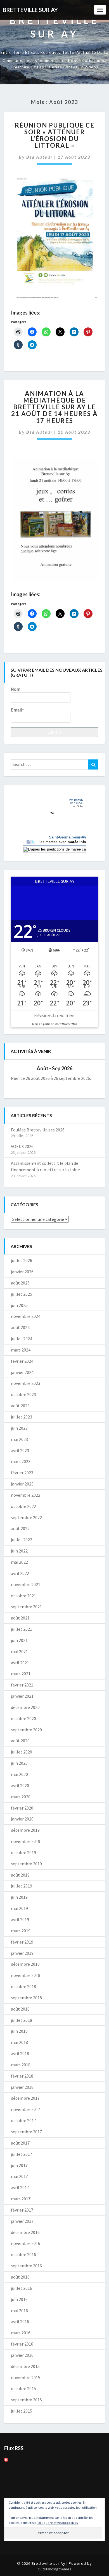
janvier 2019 (22, 1953)
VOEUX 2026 (22, 1146)
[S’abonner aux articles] (6, 2461)
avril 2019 (20, 1919)
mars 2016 (21, 2333)
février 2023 (22, 1473)
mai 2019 (19, 1908)
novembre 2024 (26, 1316)
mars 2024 (21, 1350)
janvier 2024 (22, 1372)
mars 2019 (21, 1931)
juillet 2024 (22, 1339)
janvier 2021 (22, 1696)
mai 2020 (19, 1774)
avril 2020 (20, 1785)
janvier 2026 (22, 1272)
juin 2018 (19, 2031)
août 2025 (20, 1283)
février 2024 (22, 1361)
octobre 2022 (23, 1506)
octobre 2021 (23, 1596)
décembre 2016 (25, 2232)
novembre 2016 (26, 2243)
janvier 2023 (22, 1484)
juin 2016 (19, 2299)
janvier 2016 (22, 2355)
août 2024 (20, 1327)
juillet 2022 (22, 1540)
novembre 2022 (26, 1495)
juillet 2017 (22, 2154)
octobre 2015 (23, 2388)
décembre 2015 (25, 2366)
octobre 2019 (23, 1852)
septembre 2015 (26, 2400)
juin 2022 (19, 1551)
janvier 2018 (22, 2087)
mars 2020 (21, 1797)
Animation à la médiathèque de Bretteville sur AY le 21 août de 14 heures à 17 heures (54, 407)
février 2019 (22, 1942)
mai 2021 (19, 1651)
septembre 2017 (26, 2132)
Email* (17, 710)
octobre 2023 (23, 1394)
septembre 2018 (26, 1998)
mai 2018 (19, 2042)
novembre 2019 (26, 1841)
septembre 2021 (26, 1607)
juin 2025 (19, 1305)
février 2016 (22, 2344)
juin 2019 (19, 1897)
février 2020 (22, 1808)
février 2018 (22, 2076)
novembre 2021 (26, 1584)
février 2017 (22, 2210)
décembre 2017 (25, 2098)
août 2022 (20, 1528)
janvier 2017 (22, 2221)
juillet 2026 (22, 1260)
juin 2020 (19, 1763)
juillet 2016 (22, 2288)
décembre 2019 (25, 1830)
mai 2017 (19, 2176)
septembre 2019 (26, 1864)
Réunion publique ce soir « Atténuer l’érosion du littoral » (55, 135)
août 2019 (20, 1875)
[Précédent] (20, 1068)
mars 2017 (21, 2199)
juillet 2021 (22, 1629)
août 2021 (20, 1618)
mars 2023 (21, 1461)
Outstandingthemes (54, 2569)
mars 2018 (21, 2065)
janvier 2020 (22, 1819)
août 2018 (20, 2009)
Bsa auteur (40, 157)
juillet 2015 (22, 2411)
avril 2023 (20, 1450)
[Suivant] (89, 1068)
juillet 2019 (22, 1886)
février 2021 (22, 1685)
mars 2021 (21, 1674)
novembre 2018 (26, 1975)
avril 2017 (20, 2187)
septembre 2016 (26, 2266)
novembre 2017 (26, 2109)
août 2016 (20, 2277)
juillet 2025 (22, 1294)
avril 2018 (20, 2053)
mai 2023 (19, 1439)
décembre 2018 (25, 1964)
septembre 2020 (26, 1730)
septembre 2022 (26, 1517)
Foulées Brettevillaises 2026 (38, 1130)
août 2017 (20, 2143)
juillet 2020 (22, 1752)
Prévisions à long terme (54, 1016)
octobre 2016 (23, 2254)
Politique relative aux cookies (57, 2523)
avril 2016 (20, 2321)
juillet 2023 (22, 1417)
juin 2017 (19, 2165)
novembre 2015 (26, 2378)
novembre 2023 (26, 1383)
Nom (16, 689)
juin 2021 (19, 1640)
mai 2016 (19, 2311)
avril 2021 (20, 1663)
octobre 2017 (23, 2120)
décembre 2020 (25, 1707)
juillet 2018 (22, 2020)
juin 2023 (19, 1428)
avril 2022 (20, 1573)
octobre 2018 (23, 1986)
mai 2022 (19, 1562)
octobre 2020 (23, 1718)
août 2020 (20, 1741)
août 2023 (20, 1406)
